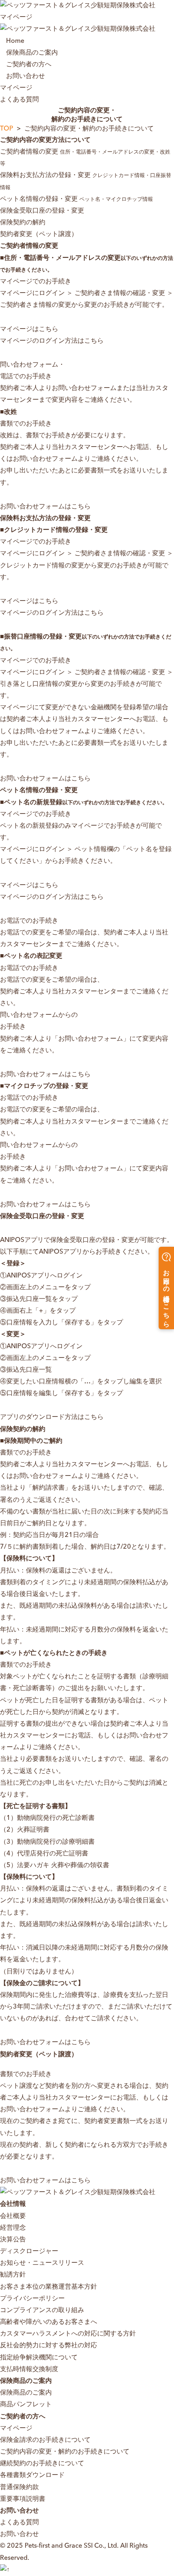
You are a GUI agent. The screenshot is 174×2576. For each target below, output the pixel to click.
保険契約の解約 (23, 223)
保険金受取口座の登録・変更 (42, 211)
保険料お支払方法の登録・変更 (86, 181)
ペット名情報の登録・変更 (76, 199)
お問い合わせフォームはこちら (45, 507)
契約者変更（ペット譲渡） (39, 234)
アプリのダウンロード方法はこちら (52, 1417)
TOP (7, 129)
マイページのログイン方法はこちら (52, 341)
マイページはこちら (29, 329)
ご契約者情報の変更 (87, 158)
